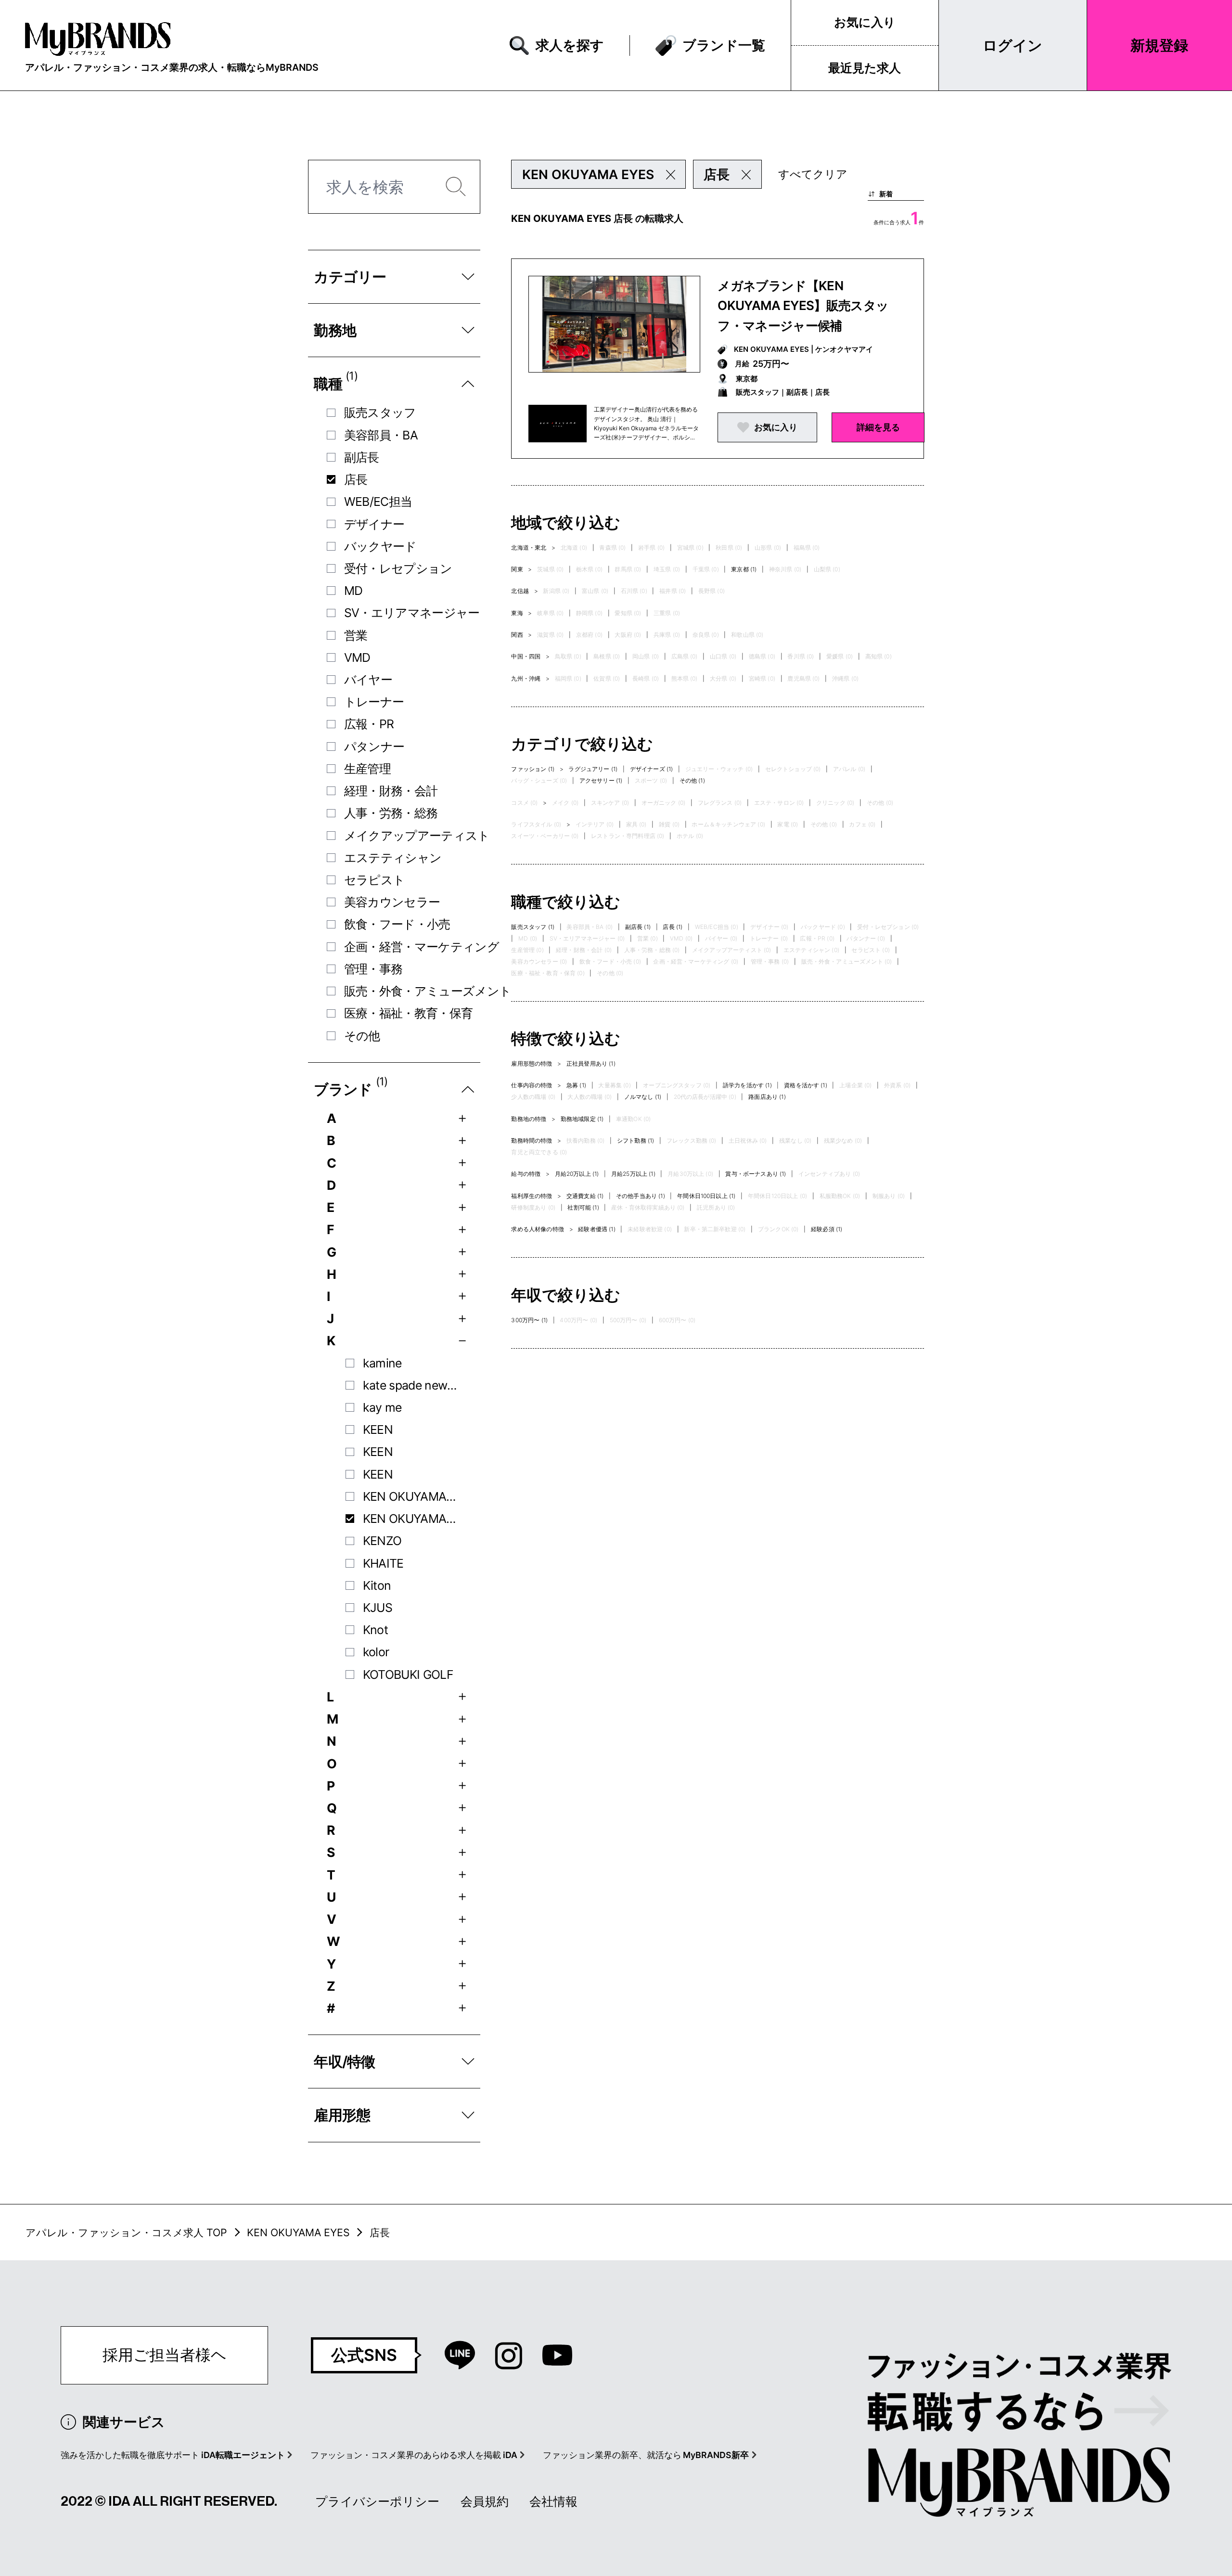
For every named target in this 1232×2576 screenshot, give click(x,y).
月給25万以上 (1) (633, 1174)
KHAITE (383, 1563)
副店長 (362, 457)
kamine (382, 1363)
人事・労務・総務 (391, 813)
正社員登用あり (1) (591, 1063)
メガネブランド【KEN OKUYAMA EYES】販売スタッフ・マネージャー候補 (803, 306)
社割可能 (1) (583, 1207)
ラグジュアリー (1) (593, 769)
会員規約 (485, 2501)
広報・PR (369, 724)
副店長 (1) (638, 927)
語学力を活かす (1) (747, 1085)
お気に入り (865, 22)
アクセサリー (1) (601, 780)
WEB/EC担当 (378, 502)
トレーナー (374, 702)
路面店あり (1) (767, 1097)
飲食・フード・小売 (397, 924)
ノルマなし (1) (643, 1097)
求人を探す (570, 45)
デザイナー (374, 524)
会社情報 (553, 2501)
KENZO (382, 1541)
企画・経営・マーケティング (422, 947)
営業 (356, 635)
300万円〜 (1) (529, 1320)
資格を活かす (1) (806, 1085)
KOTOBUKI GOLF (408, 1674)
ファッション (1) (533, 769)
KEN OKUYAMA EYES (411, 1519)
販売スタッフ (380, 412)
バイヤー (368, 680)
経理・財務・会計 (391, 791)
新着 (886, 194)
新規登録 (1159, 45)
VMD (357, 657)
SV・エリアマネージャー (412, 613)
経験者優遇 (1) (597, 1229)
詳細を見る (878, 427)
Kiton (377, 1585)
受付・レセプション (398, 568)
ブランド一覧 (724, 45)
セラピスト (375, 880)
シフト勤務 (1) (635, 1140)
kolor (376, 1652)
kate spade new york (411, 1385)
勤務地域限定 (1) (582, 1119)
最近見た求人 (865, 68)
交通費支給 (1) (585, 1196)
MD (353, 591)
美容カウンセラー (392, 902)
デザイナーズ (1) (652, 769)
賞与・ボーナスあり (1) (756, 1174)
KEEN (378, 1430)
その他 (362, 1036)
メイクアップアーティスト (417, 836)
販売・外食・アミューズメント (428, 991)
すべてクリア (813, 174)
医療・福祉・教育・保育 (409, 1013)
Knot (375, 1630)
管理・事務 (373, 969)
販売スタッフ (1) (533, 927)
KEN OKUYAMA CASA (411, 1496)
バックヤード (380, 546)
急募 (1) (576, 1085)
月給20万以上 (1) (577, 1174)
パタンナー (374, 747)
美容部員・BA (381, 435)
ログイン (1013, 45)
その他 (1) (692, 780)
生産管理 (367, 769)
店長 (356, 479)
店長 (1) (673, 927)
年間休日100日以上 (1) (706, 1196)
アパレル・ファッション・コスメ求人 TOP (126, 2232)
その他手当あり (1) (641, 1196)
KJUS (378, 1608)
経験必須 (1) (827, 1229)
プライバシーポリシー (377, 2501)
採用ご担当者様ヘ (165, 2355)
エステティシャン (393, 858)
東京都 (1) (744, 569)
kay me (382, 1407)
